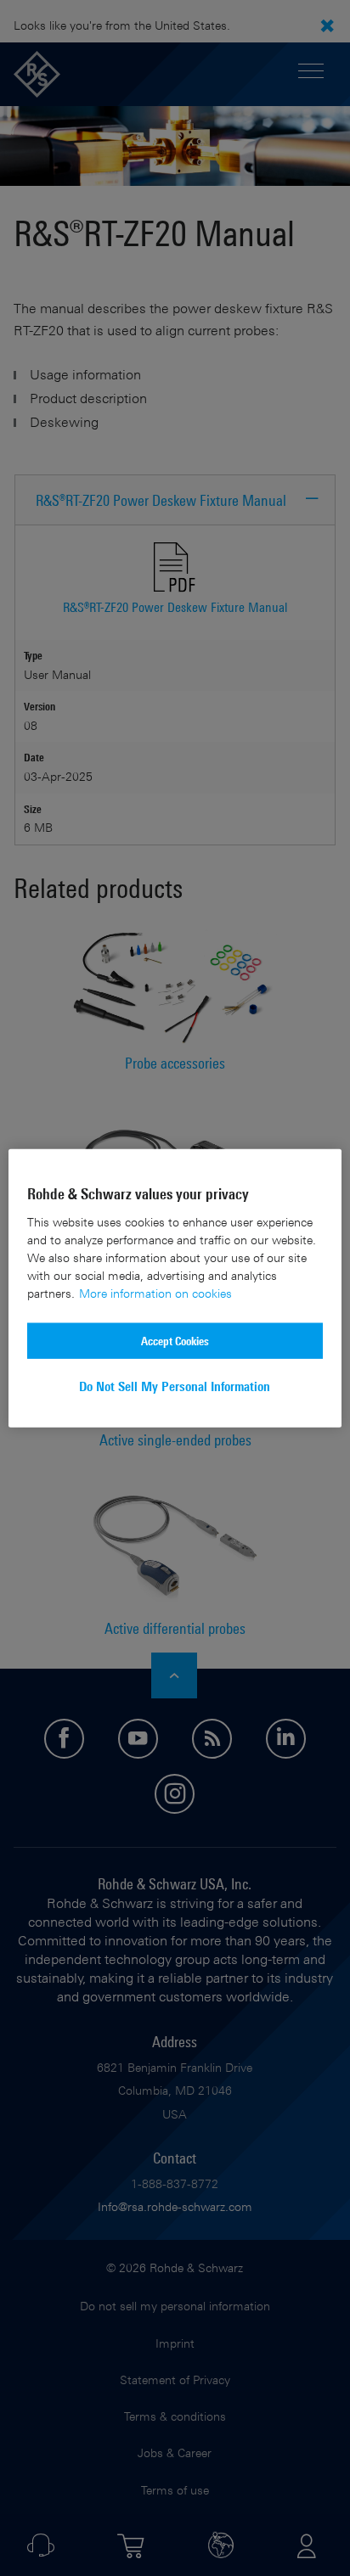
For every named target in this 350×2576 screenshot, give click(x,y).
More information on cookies (155, 1292)
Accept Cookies (175, 1340)
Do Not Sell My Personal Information (175, 1386)
